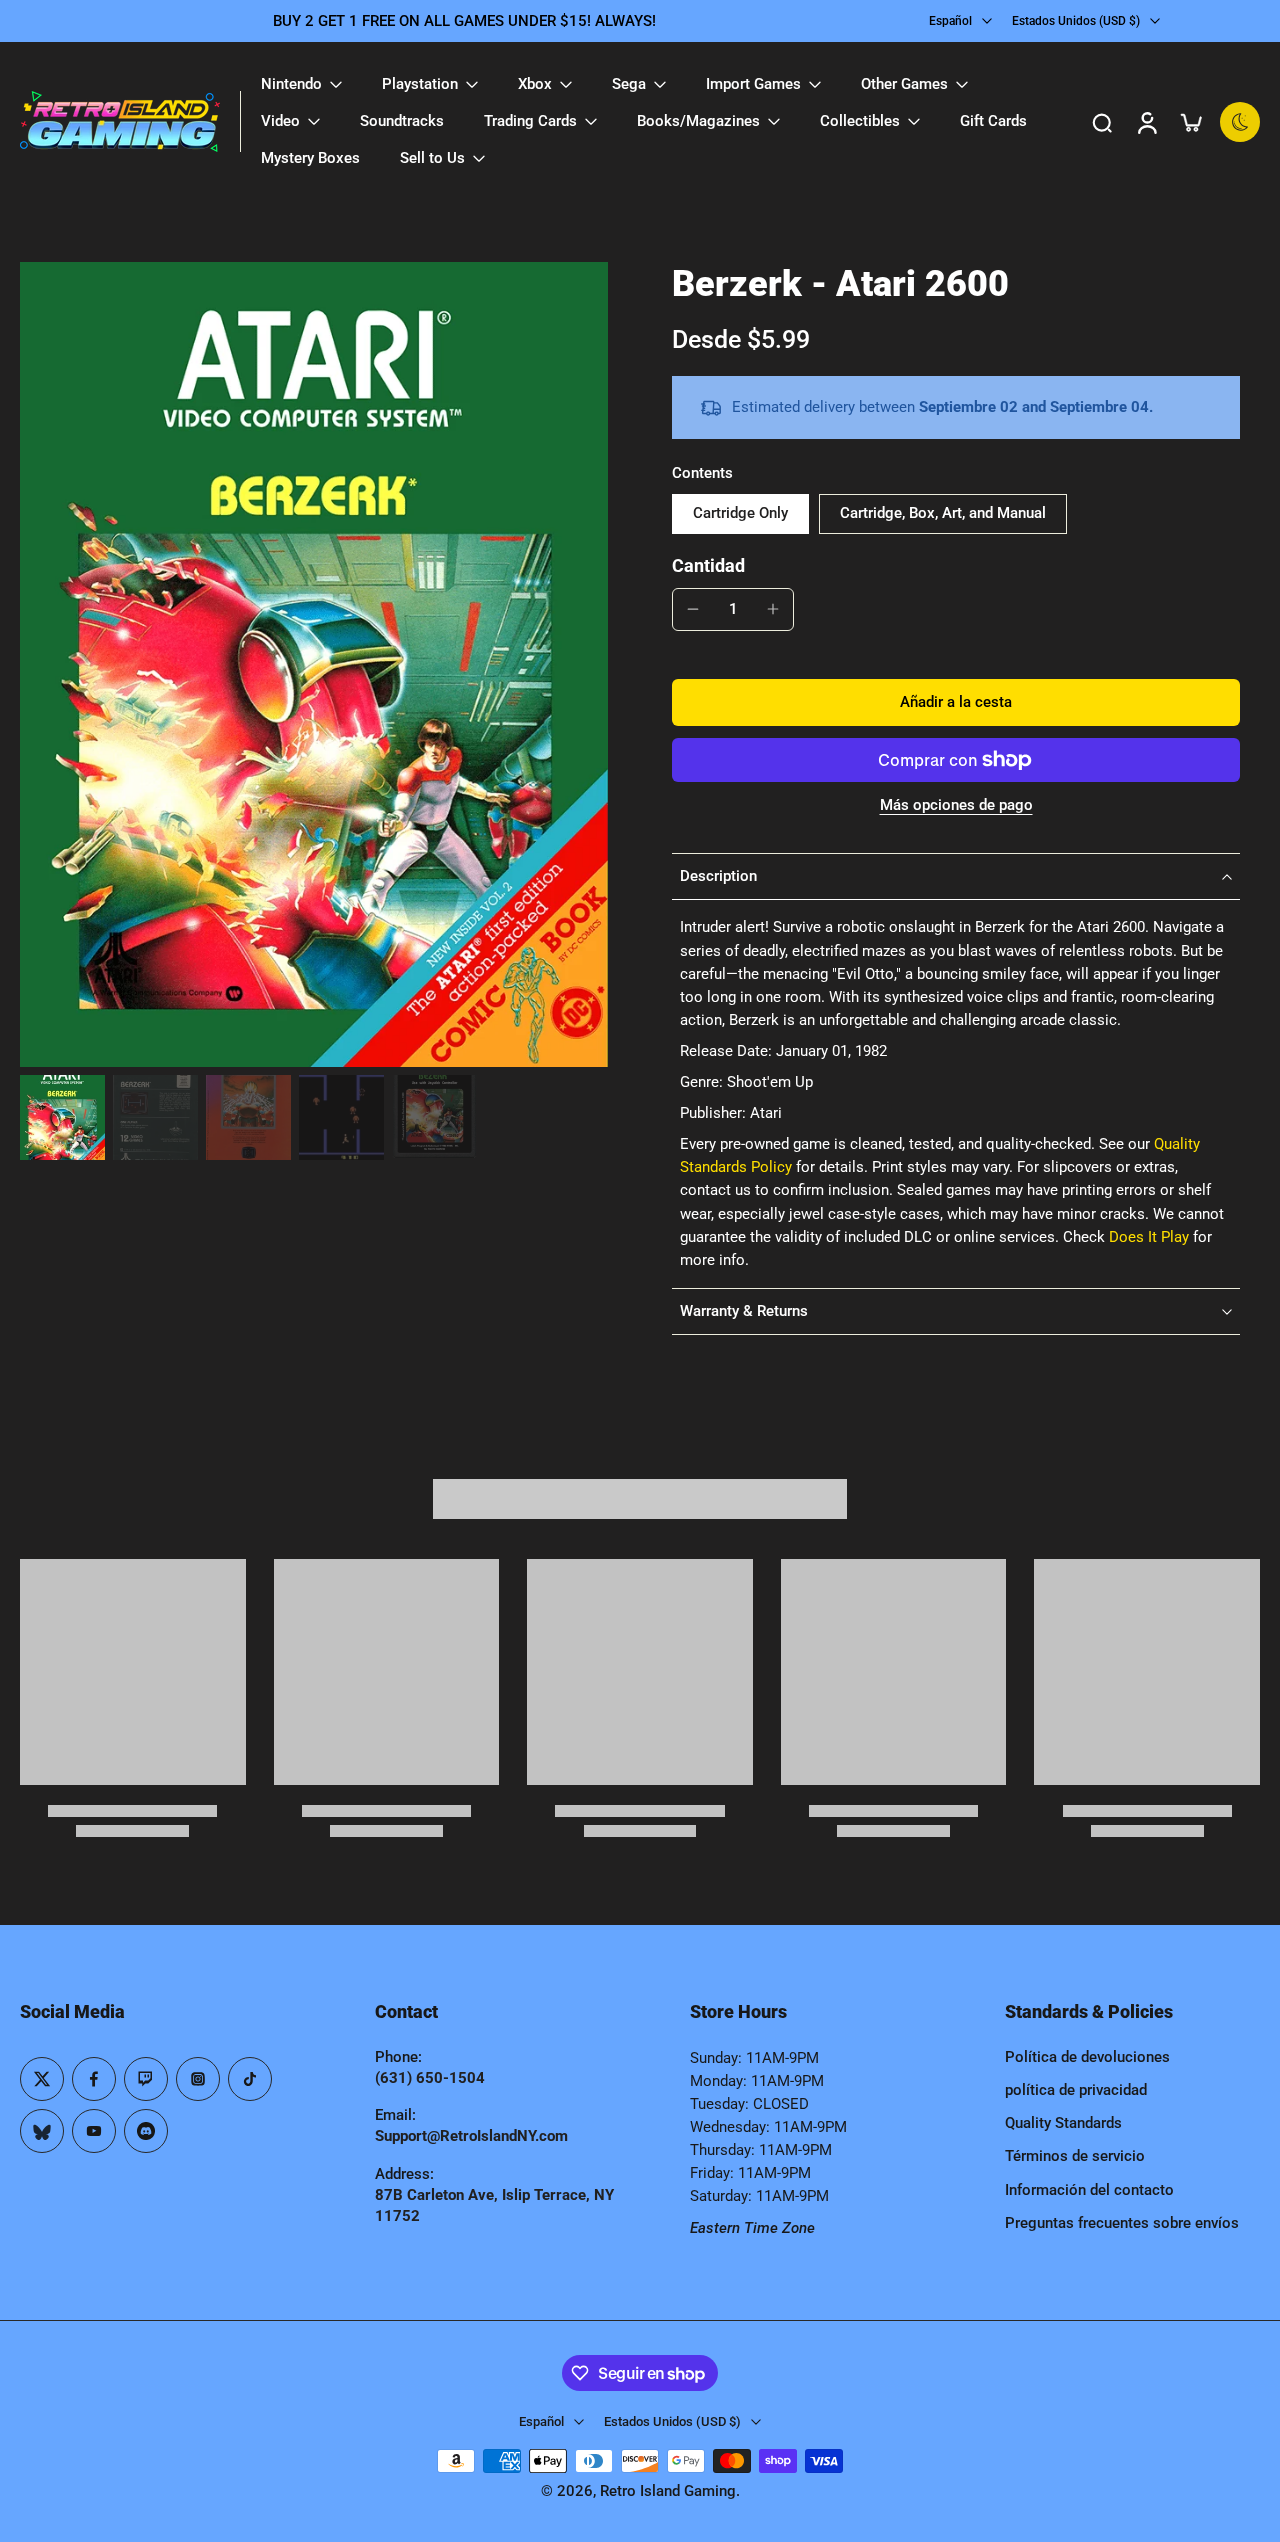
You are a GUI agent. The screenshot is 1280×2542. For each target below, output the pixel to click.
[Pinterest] (146, 2079)
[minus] (693, 609)
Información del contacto (1089, 2190)
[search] (1102, 122)
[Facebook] (94, 2079)
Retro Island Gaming (668, 2491)
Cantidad (708, 566)
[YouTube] (94, 2131)
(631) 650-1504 (430, 2078)
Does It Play (1149, 1237)
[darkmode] (1240, 122)
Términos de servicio (1075, 2156)
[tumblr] (42, 2131)
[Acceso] (1146, 122)
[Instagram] (198, 2079)
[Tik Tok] (250, 2079)
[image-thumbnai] (62, 1117)
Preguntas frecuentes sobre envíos (1122, 2223)
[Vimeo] (146, 2131)
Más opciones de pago (956, 806)
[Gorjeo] (42, 2079)
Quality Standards (1063, 2123)
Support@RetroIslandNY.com (471, 2136)
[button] (956, 702)
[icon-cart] (1190, 122)
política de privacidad (1076, 2090)
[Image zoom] (314, 664)
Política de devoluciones (1087, 2057)
